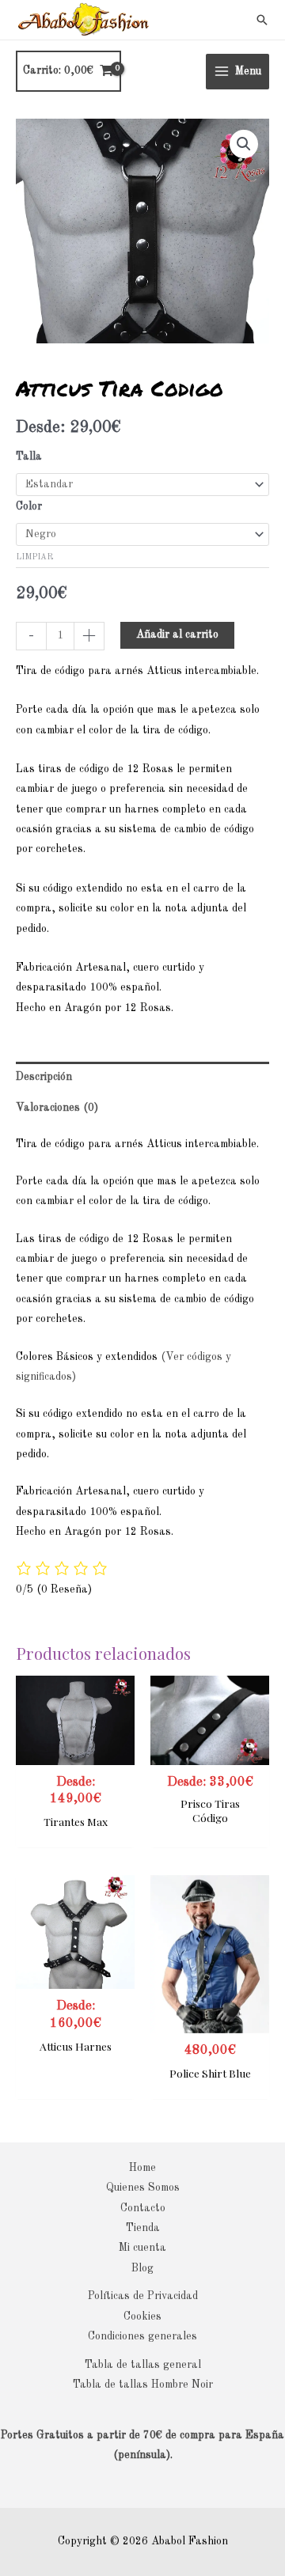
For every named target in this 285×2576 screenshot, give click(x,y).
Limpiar (34, 557)
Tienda (143, 2228)
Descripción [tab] (44, 1077)
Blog (142, 2269)
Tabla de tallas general (143, 2365)
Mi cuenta (142, 2248)
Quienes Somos (143, 2188)
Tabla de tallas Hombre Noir (143, 2385)
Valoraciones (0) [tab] (57, 1108)
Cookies (142, 2317)
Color (29, 507)
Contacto (143, 2209)
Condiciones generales (142, 2337)
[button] (262, 20)
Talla (29, 457)
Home (142, 2168)
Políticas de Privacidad (143, 2296)
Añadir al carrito (177, 635)
